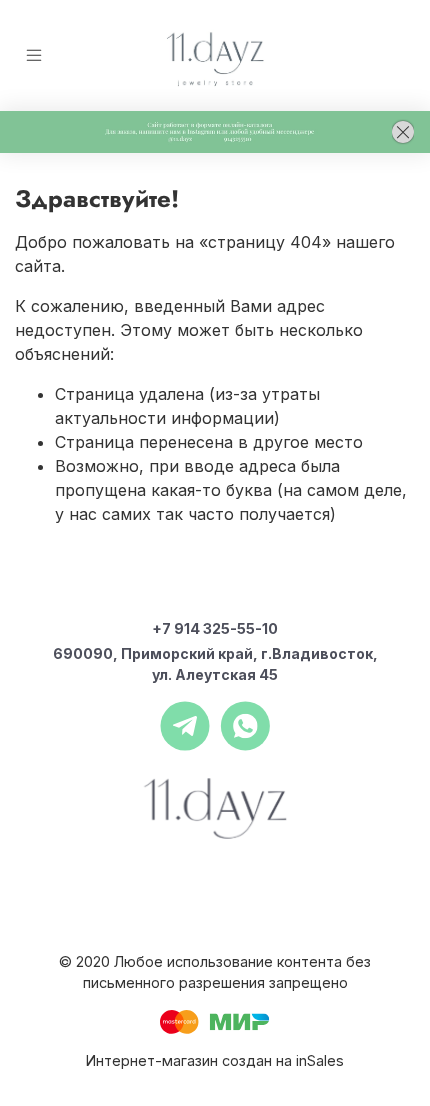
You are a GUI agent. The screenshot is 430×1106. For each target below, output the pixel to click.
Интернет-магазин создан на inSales (215, 1060)
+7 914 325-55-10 (215, 628)
